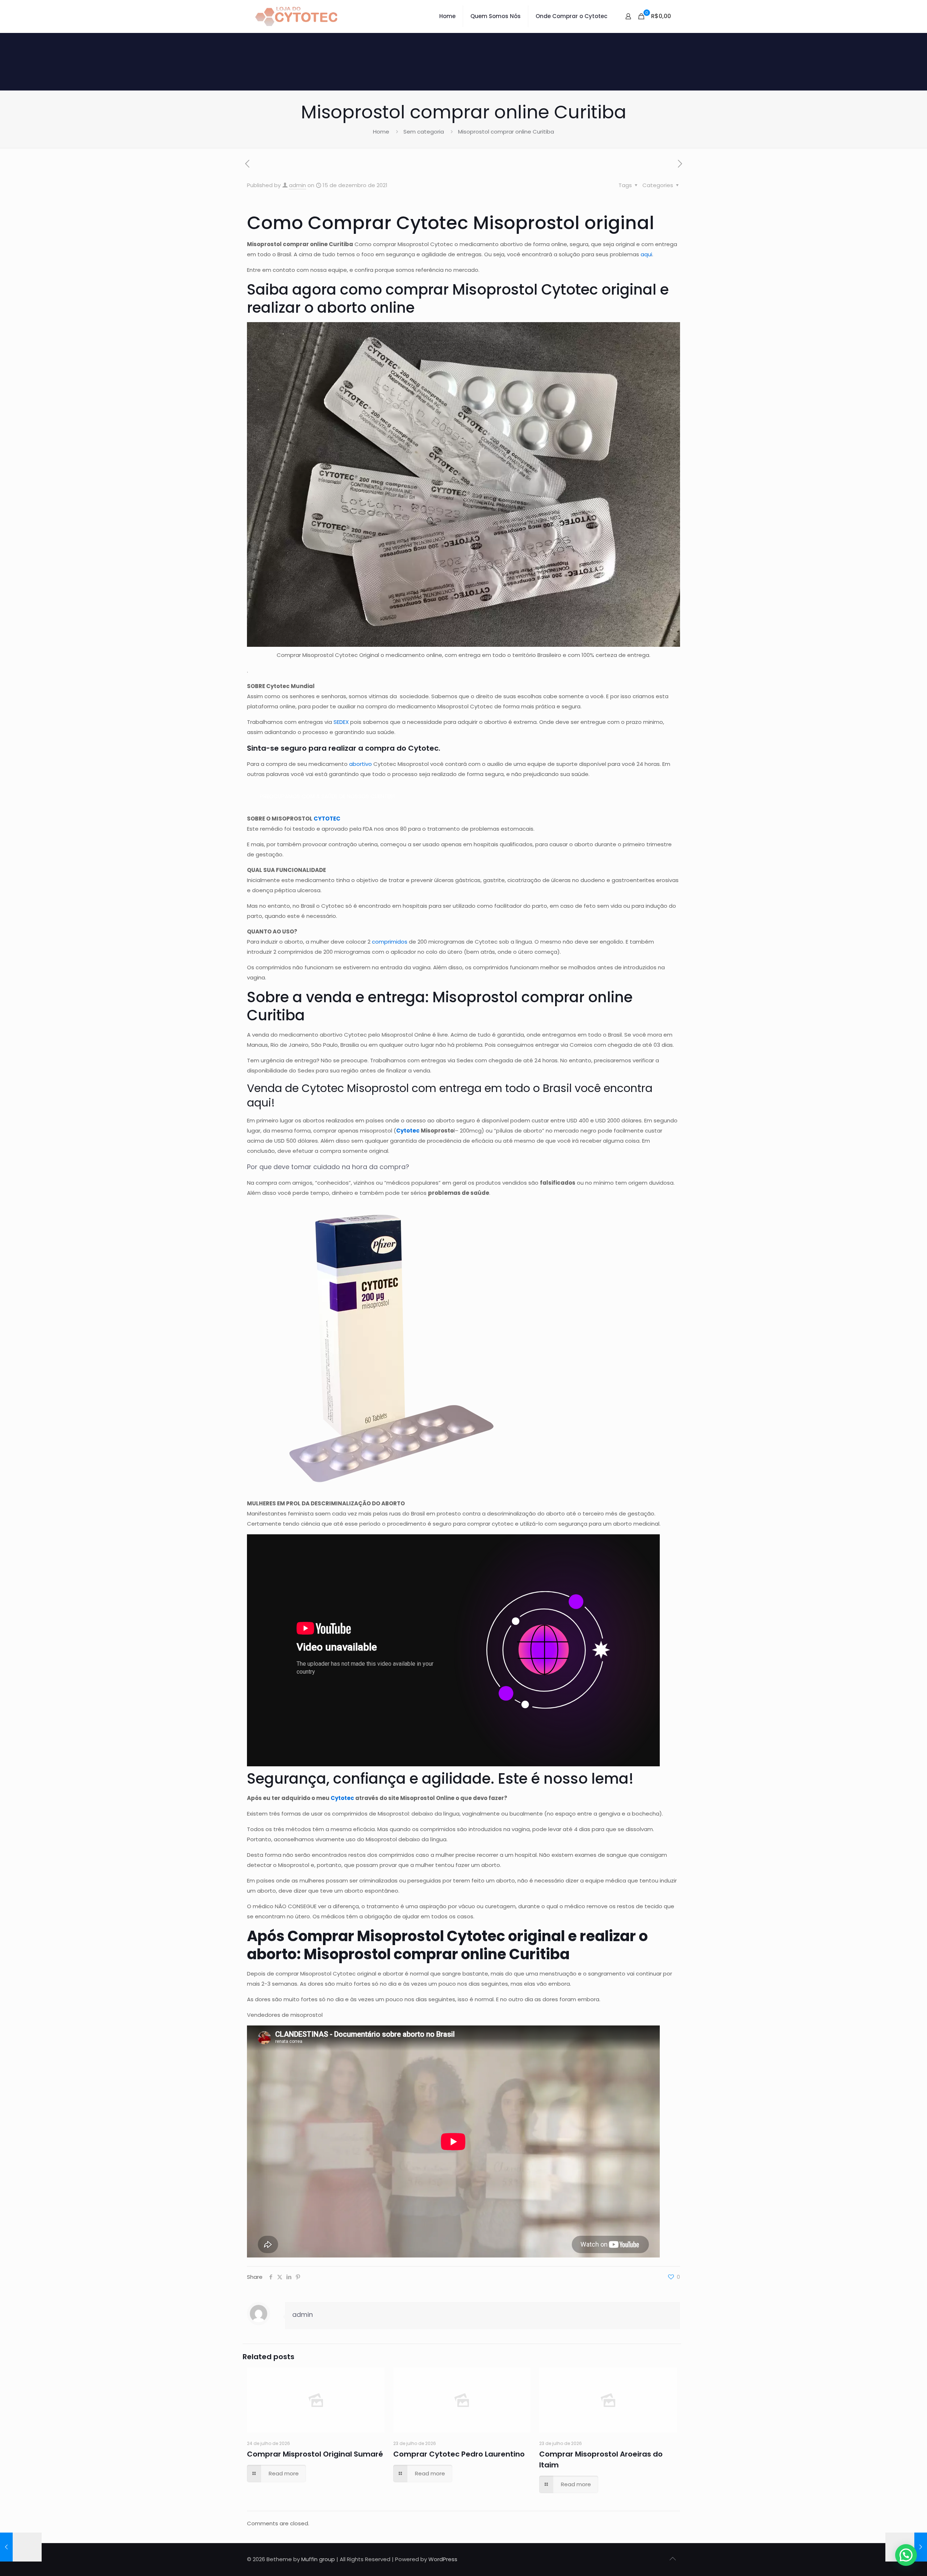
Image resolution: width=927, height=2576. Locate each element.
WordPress (443, 2559)
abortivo (360, 764)
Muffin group (318, 2559)
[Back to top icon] (672, 2559)
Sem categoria (424, 132)
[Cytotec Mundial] (297, 16)
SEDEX (341, 722)
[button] (906, 2555)
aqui (646, 254)
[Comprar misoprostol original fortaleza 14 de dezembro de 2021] (21, 2547)
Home (381, 132)
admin (297, 185)
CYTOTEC (327, 819)
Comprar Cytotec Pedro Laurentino (459, 2454)
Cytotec (342, 1798)
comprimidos (390, 942)
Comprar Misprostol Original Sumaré (315, 2454)
